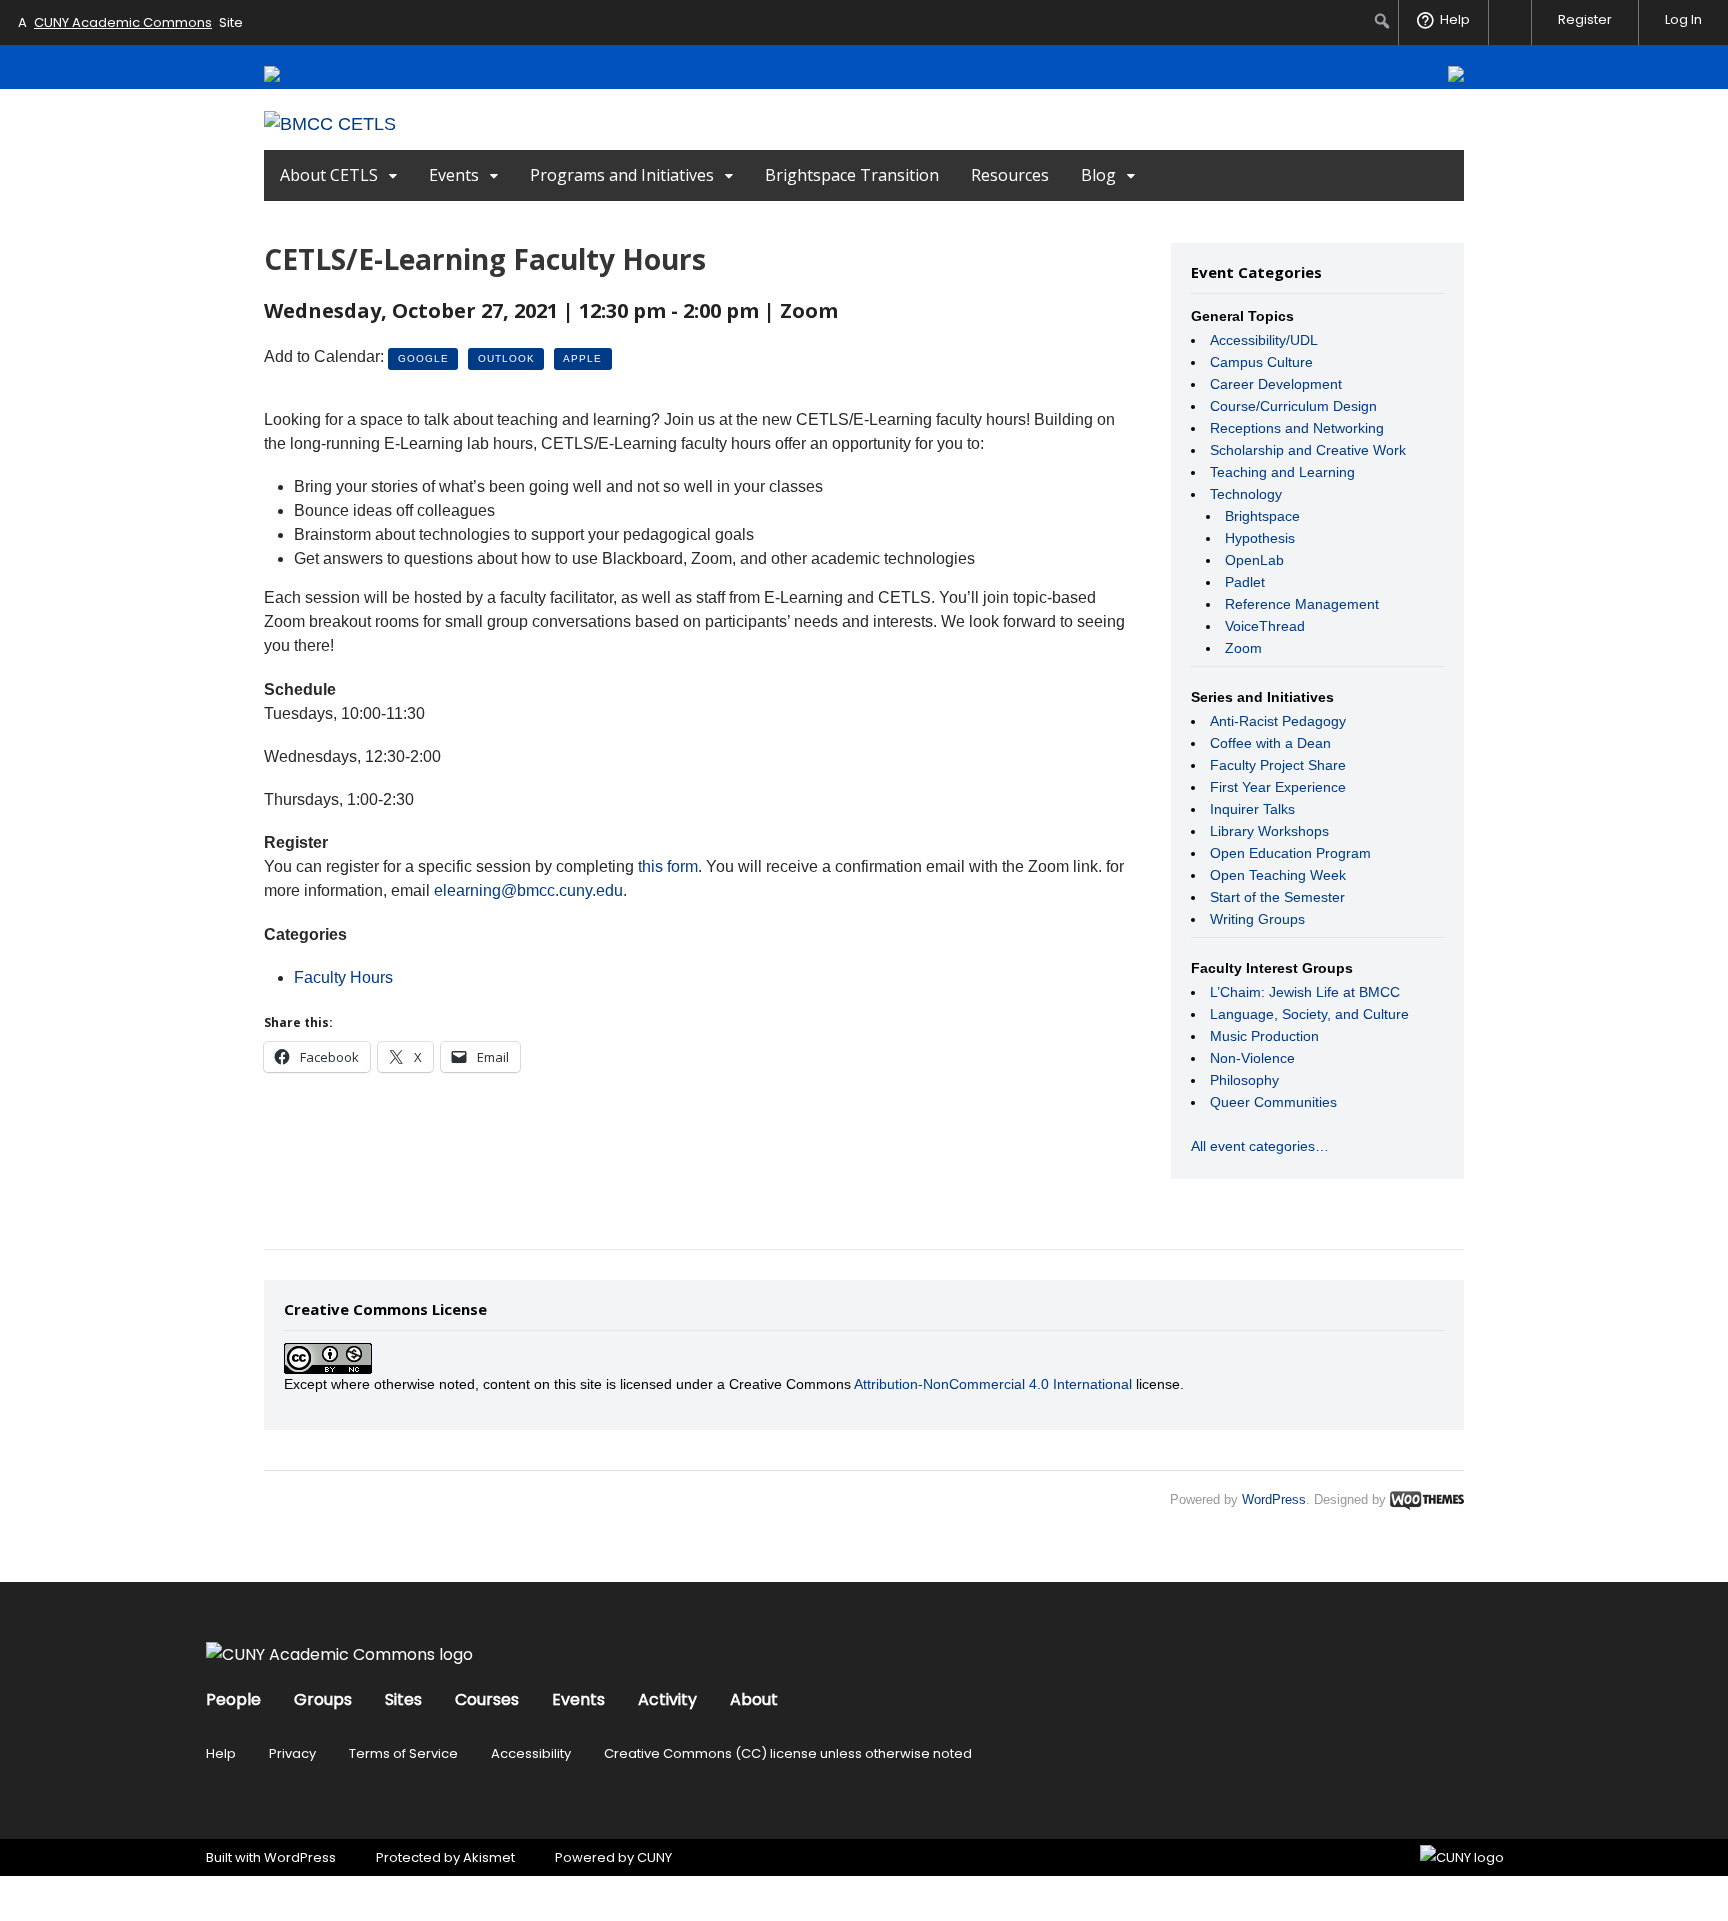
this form (668, 866)
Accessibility (531, 1753)
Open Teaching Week (1278, 875)
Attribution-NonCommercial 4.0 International (993, 1384)
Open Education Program (1290, 853)
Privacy (292, 1753)
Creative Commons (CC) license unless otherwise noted (788, 1753)
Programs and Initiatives (622, 175)
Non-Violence (1252, 1058)
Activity (667, 1699)
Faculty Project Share (1278, 765)
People (233, 1699)
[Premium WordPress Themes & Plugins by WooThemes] (1427, 1499)
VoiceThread (1265, 626)
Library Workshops (1269, 831)
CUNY (654, 1857)
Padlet (1245, 582)
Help (221, 1753)
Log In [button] (1683, 19)
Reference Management (1302, 604)
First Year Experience (1278, 787)
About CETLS (329, 175)
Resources (1010, 175)
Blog (1098, 175)
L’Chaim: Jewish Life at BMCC (1305, 992)
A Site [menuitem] (130, 22)
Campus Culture (1261, 362)
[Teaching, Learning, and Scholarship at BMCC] (330, 124)
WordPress (1274, 1499)
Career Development (1276, 384)
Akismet (489, 1857)
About (754, 1699)
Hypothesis (1260, 538)
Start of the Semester (1277, 897)
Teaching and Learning (1282, 472)
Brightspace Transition (852, 175)
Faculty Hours (343, 977)
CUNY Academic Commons (123, 22)
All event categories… (1260, 1146)
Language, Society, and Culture (1309, 1014)
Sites (403, 1699)
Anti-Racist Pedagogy (1278, 721)
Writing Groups (1257, 919)
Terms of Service (403, 1753)
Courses (487, 1699)
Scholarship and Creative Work (1308, 450)
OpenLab (1254, 560)
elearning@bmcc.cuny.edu (528, 890)
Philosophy (1244, 1080)
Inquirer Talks (1252, 809)
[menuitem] (1382, 21)
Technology (1246, 494)
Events (454, 175)
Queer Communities (1273, 1102)
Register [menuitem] (1585, 19)
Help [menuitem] (1455, 19)
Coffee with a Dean (1270, 743)
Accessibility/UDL (1264, 340)
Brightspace (1262, 516)
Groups (323, 1699)
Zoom (1243, 648)
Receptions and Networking (1297, 428)
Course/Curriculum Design (1293, 406)
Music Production (1264, 1036)
